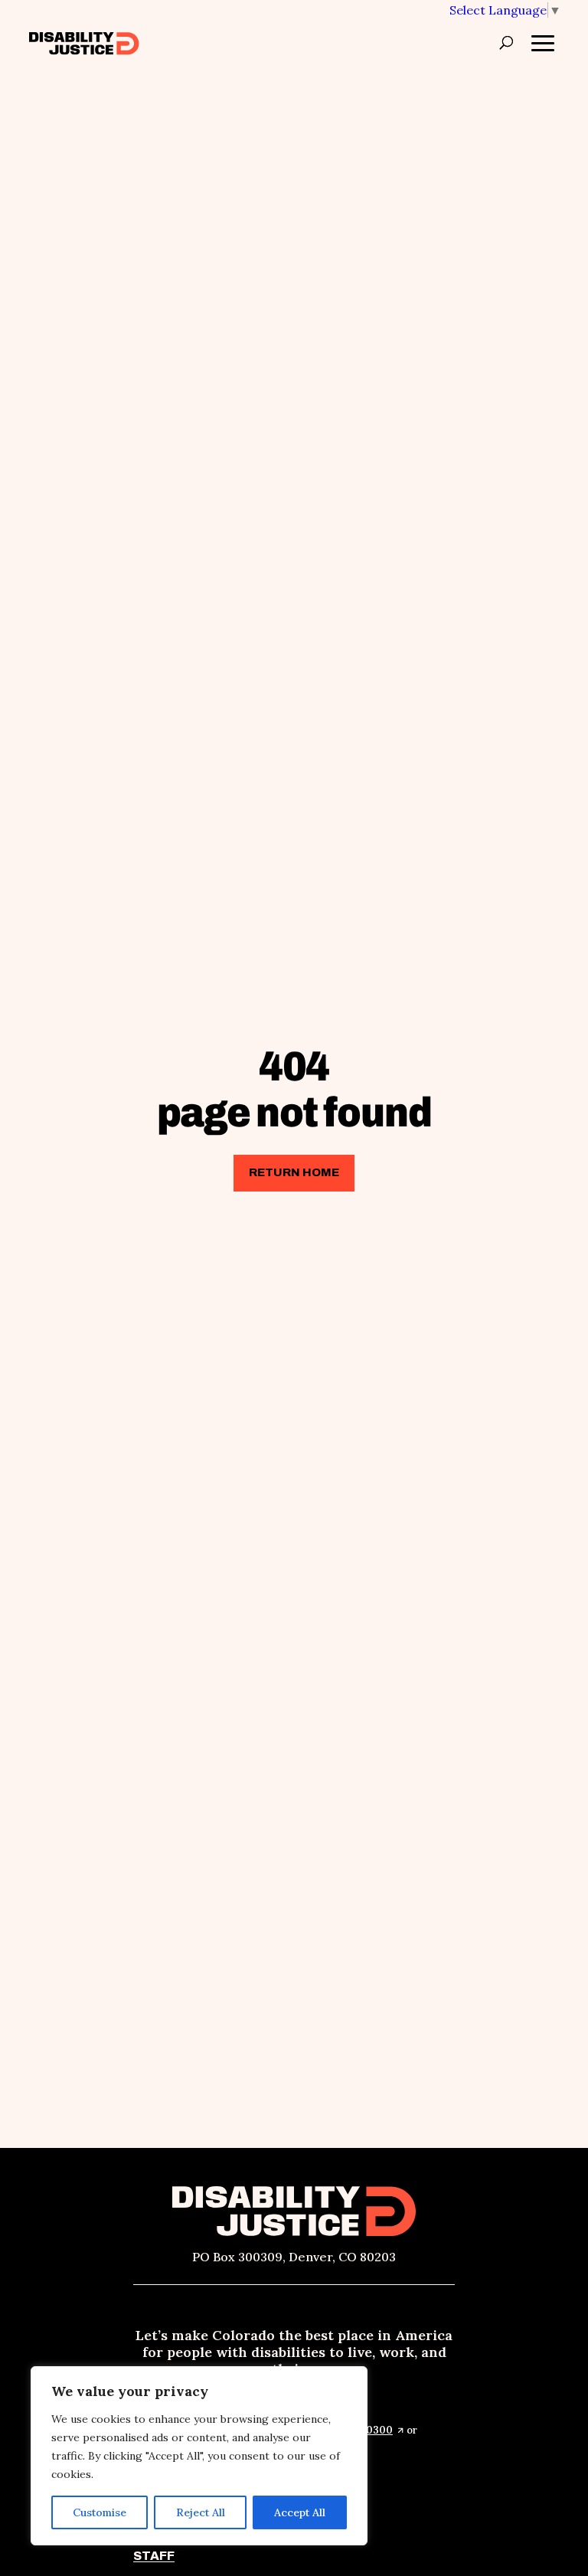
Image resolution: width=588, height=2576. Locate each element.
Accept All (300, 2512)
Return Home (294, 1172)
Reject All (201, 2512)
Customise (100, 2512)
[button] (505, 10)
